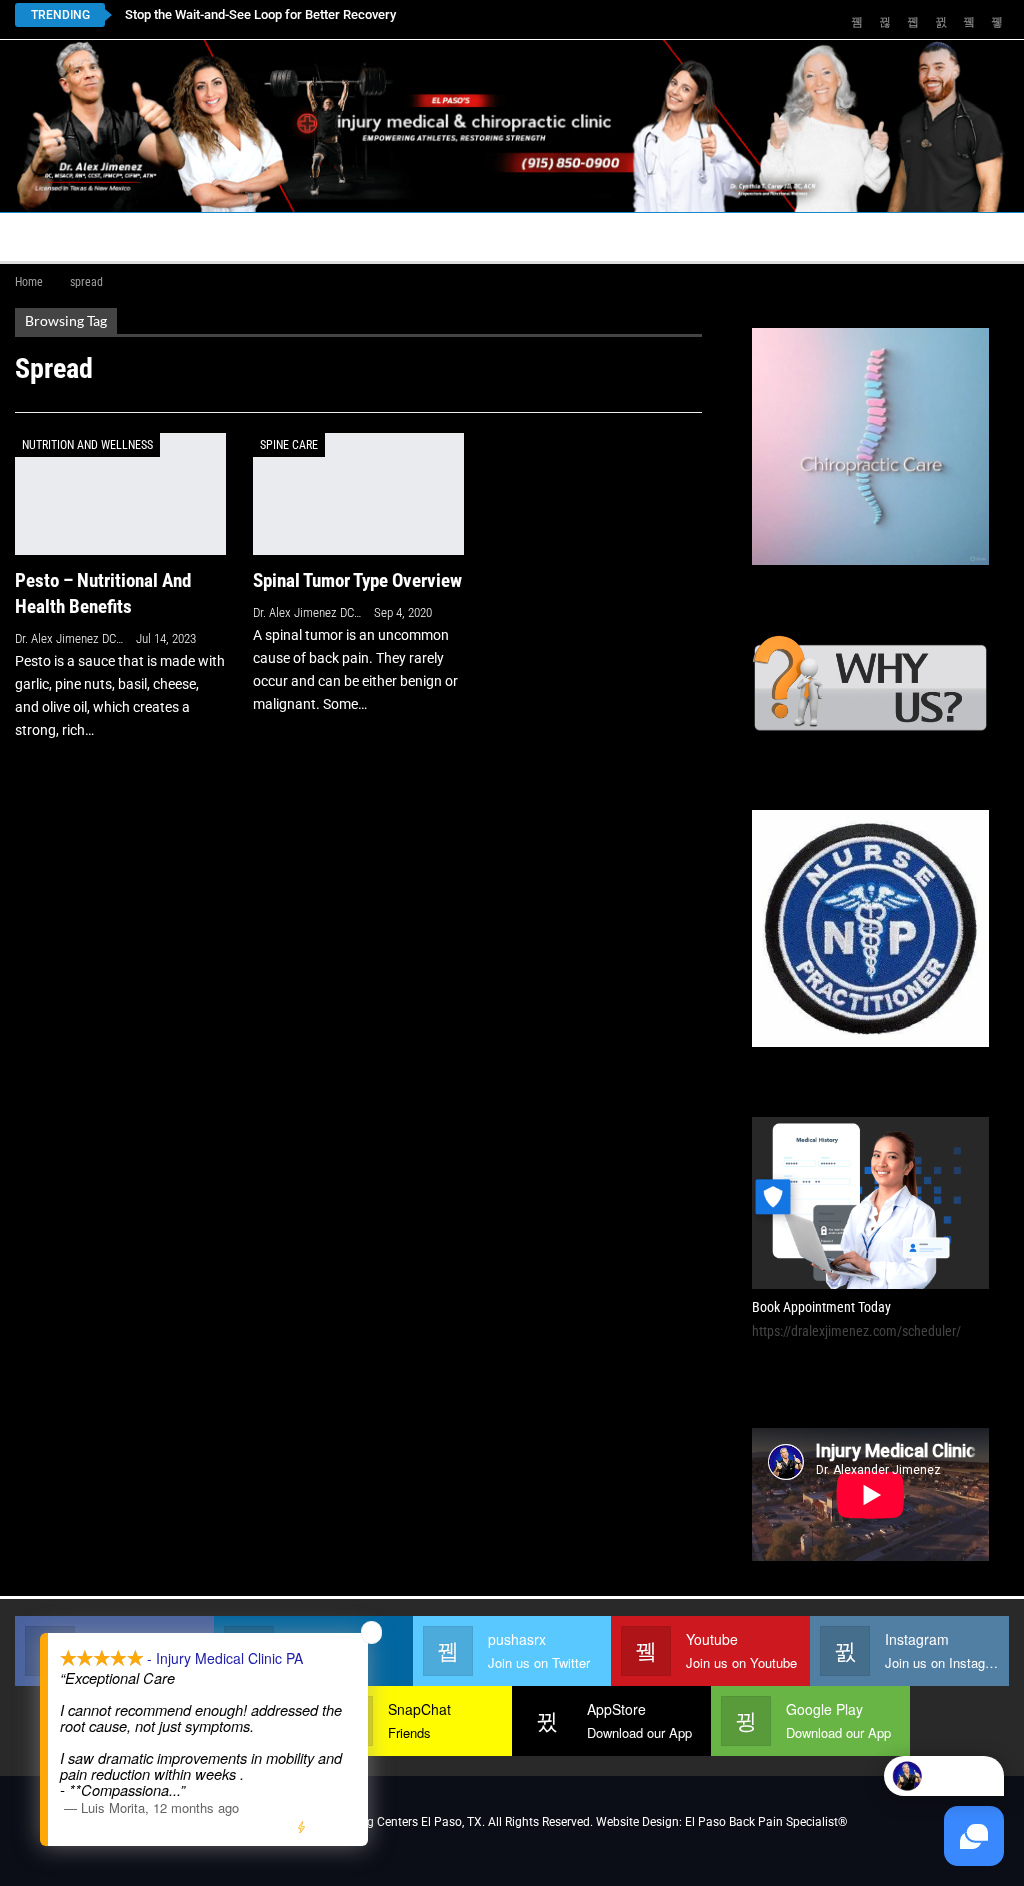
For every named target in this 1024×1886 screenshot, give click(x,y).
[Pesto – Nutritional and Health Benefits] (120, 494)
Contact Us (459, 236)
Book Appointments (176, 236)
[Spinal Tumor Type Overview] (358, 494)
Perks (707, 236)
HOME (47, 236)
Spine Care (289, 445)
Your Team (611, 236)
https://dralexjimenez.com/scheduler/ (856, 1331)
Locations (325, 236)
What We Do (806, 236)
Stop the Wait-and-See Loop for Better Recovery (260, 14)
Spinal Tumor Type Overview (357, 580)
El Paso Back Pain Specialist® (766, 1822)
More (919, 236)
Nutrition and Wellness (87, 445)
